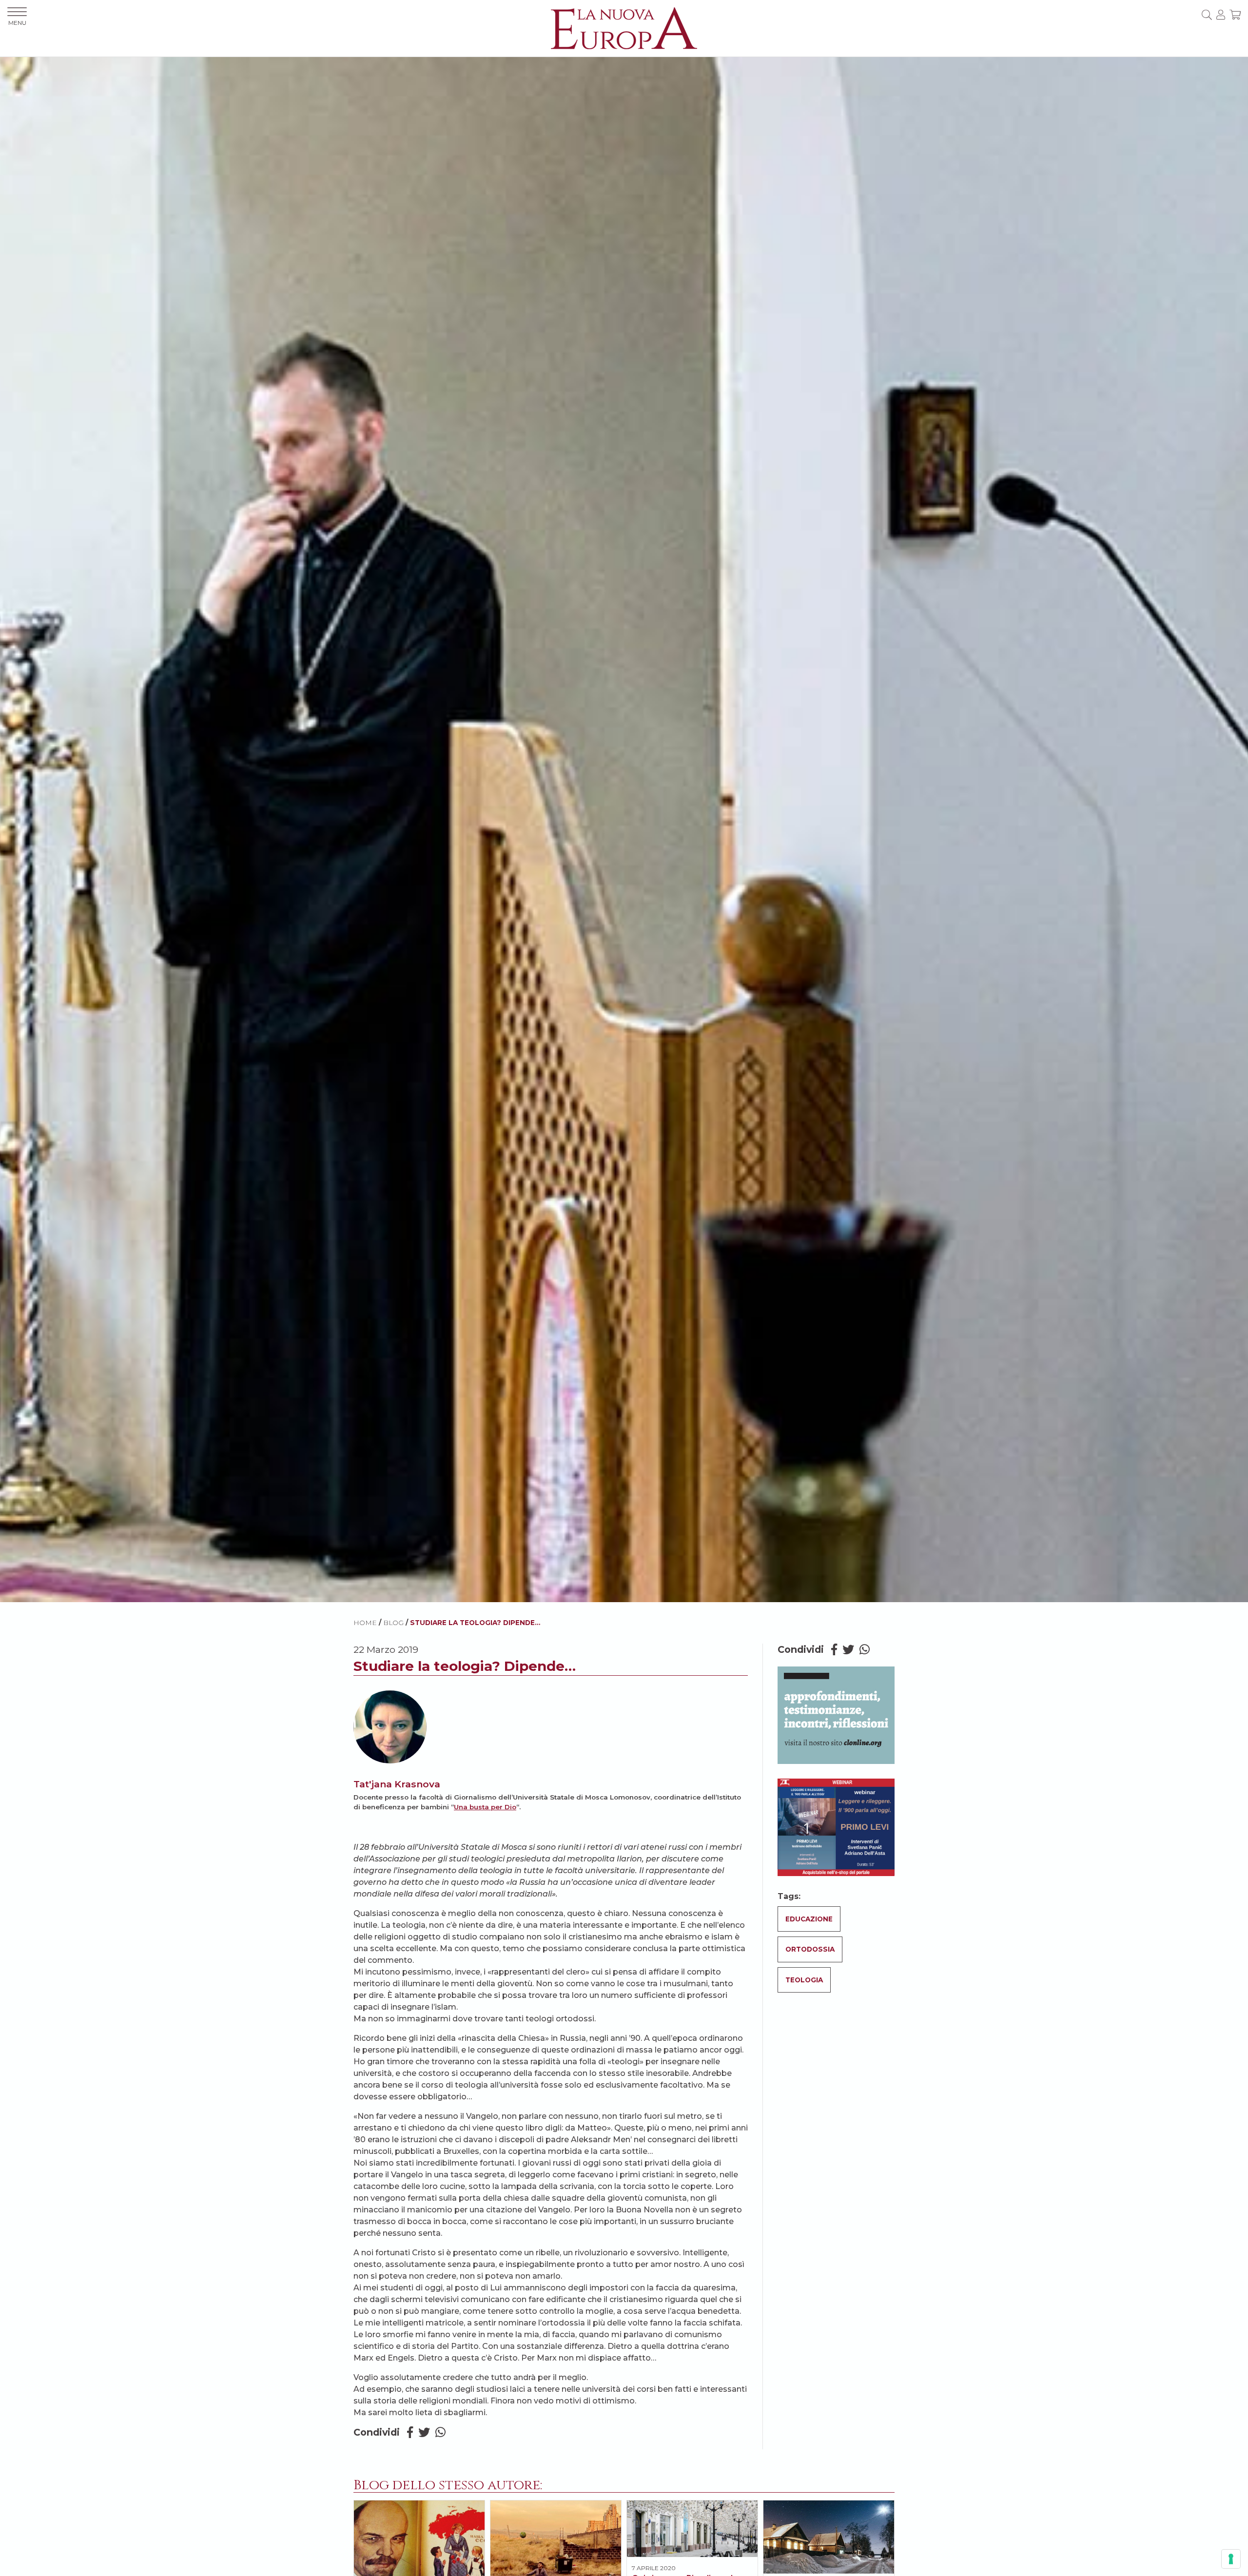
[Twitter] (424, 2432)
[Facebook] (410, 2432)
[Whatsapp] (440, 2432)
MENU (17, 23)
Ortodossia (810, 1949)
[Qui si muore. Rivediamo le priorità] (692, 2529)
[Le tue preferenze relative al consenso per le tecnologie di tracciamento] (1231, 2559)
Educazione (809, 1919)
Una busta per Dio (485, 1807)
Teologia (804, 1980)
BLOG (393, 1623)
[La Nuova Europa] (624, 28)
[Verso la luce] (829, 2537)
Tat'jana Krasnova (397, 1784)
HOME (365, 1623)
